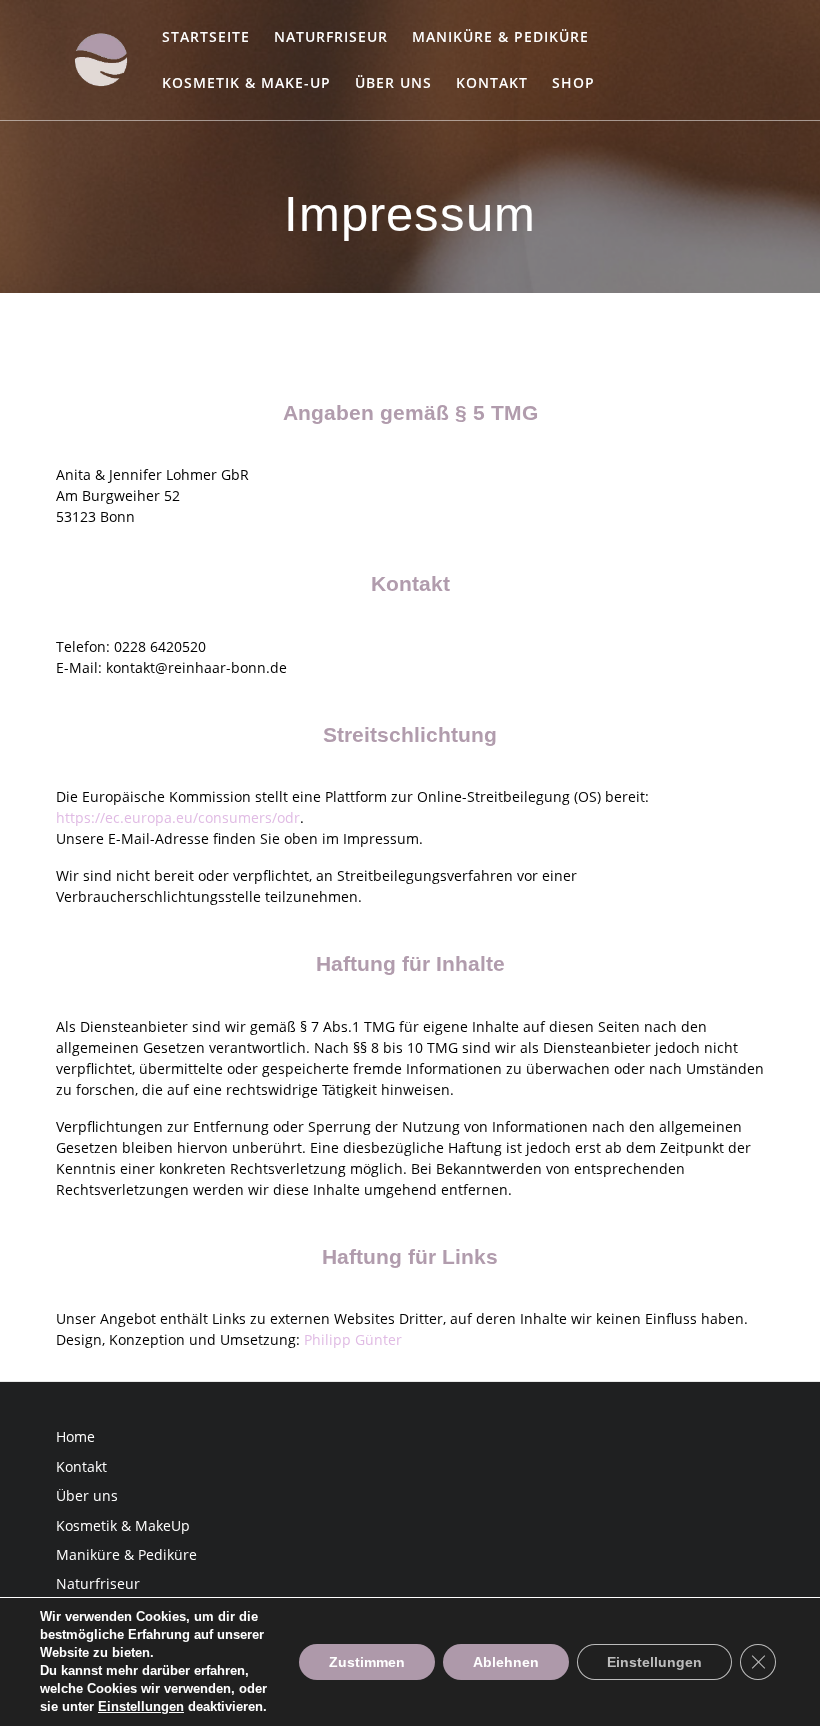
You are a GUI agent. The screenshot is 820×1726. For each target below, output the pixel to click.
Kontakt (492, 82)
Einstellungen (141, 1706)
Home (75, 1436)
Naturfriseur (331, 36)
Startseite (206, 36)
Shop (573, 82)
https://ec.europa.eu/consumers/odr (178, 817)
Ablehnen (506, 1662)
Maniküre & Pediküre (500, 36)
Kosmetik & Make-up (246, 82)
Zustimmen (367, 1662)
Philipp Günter (353, 1339)
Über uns (393, 82)
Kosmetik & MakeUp (123, 1525)
